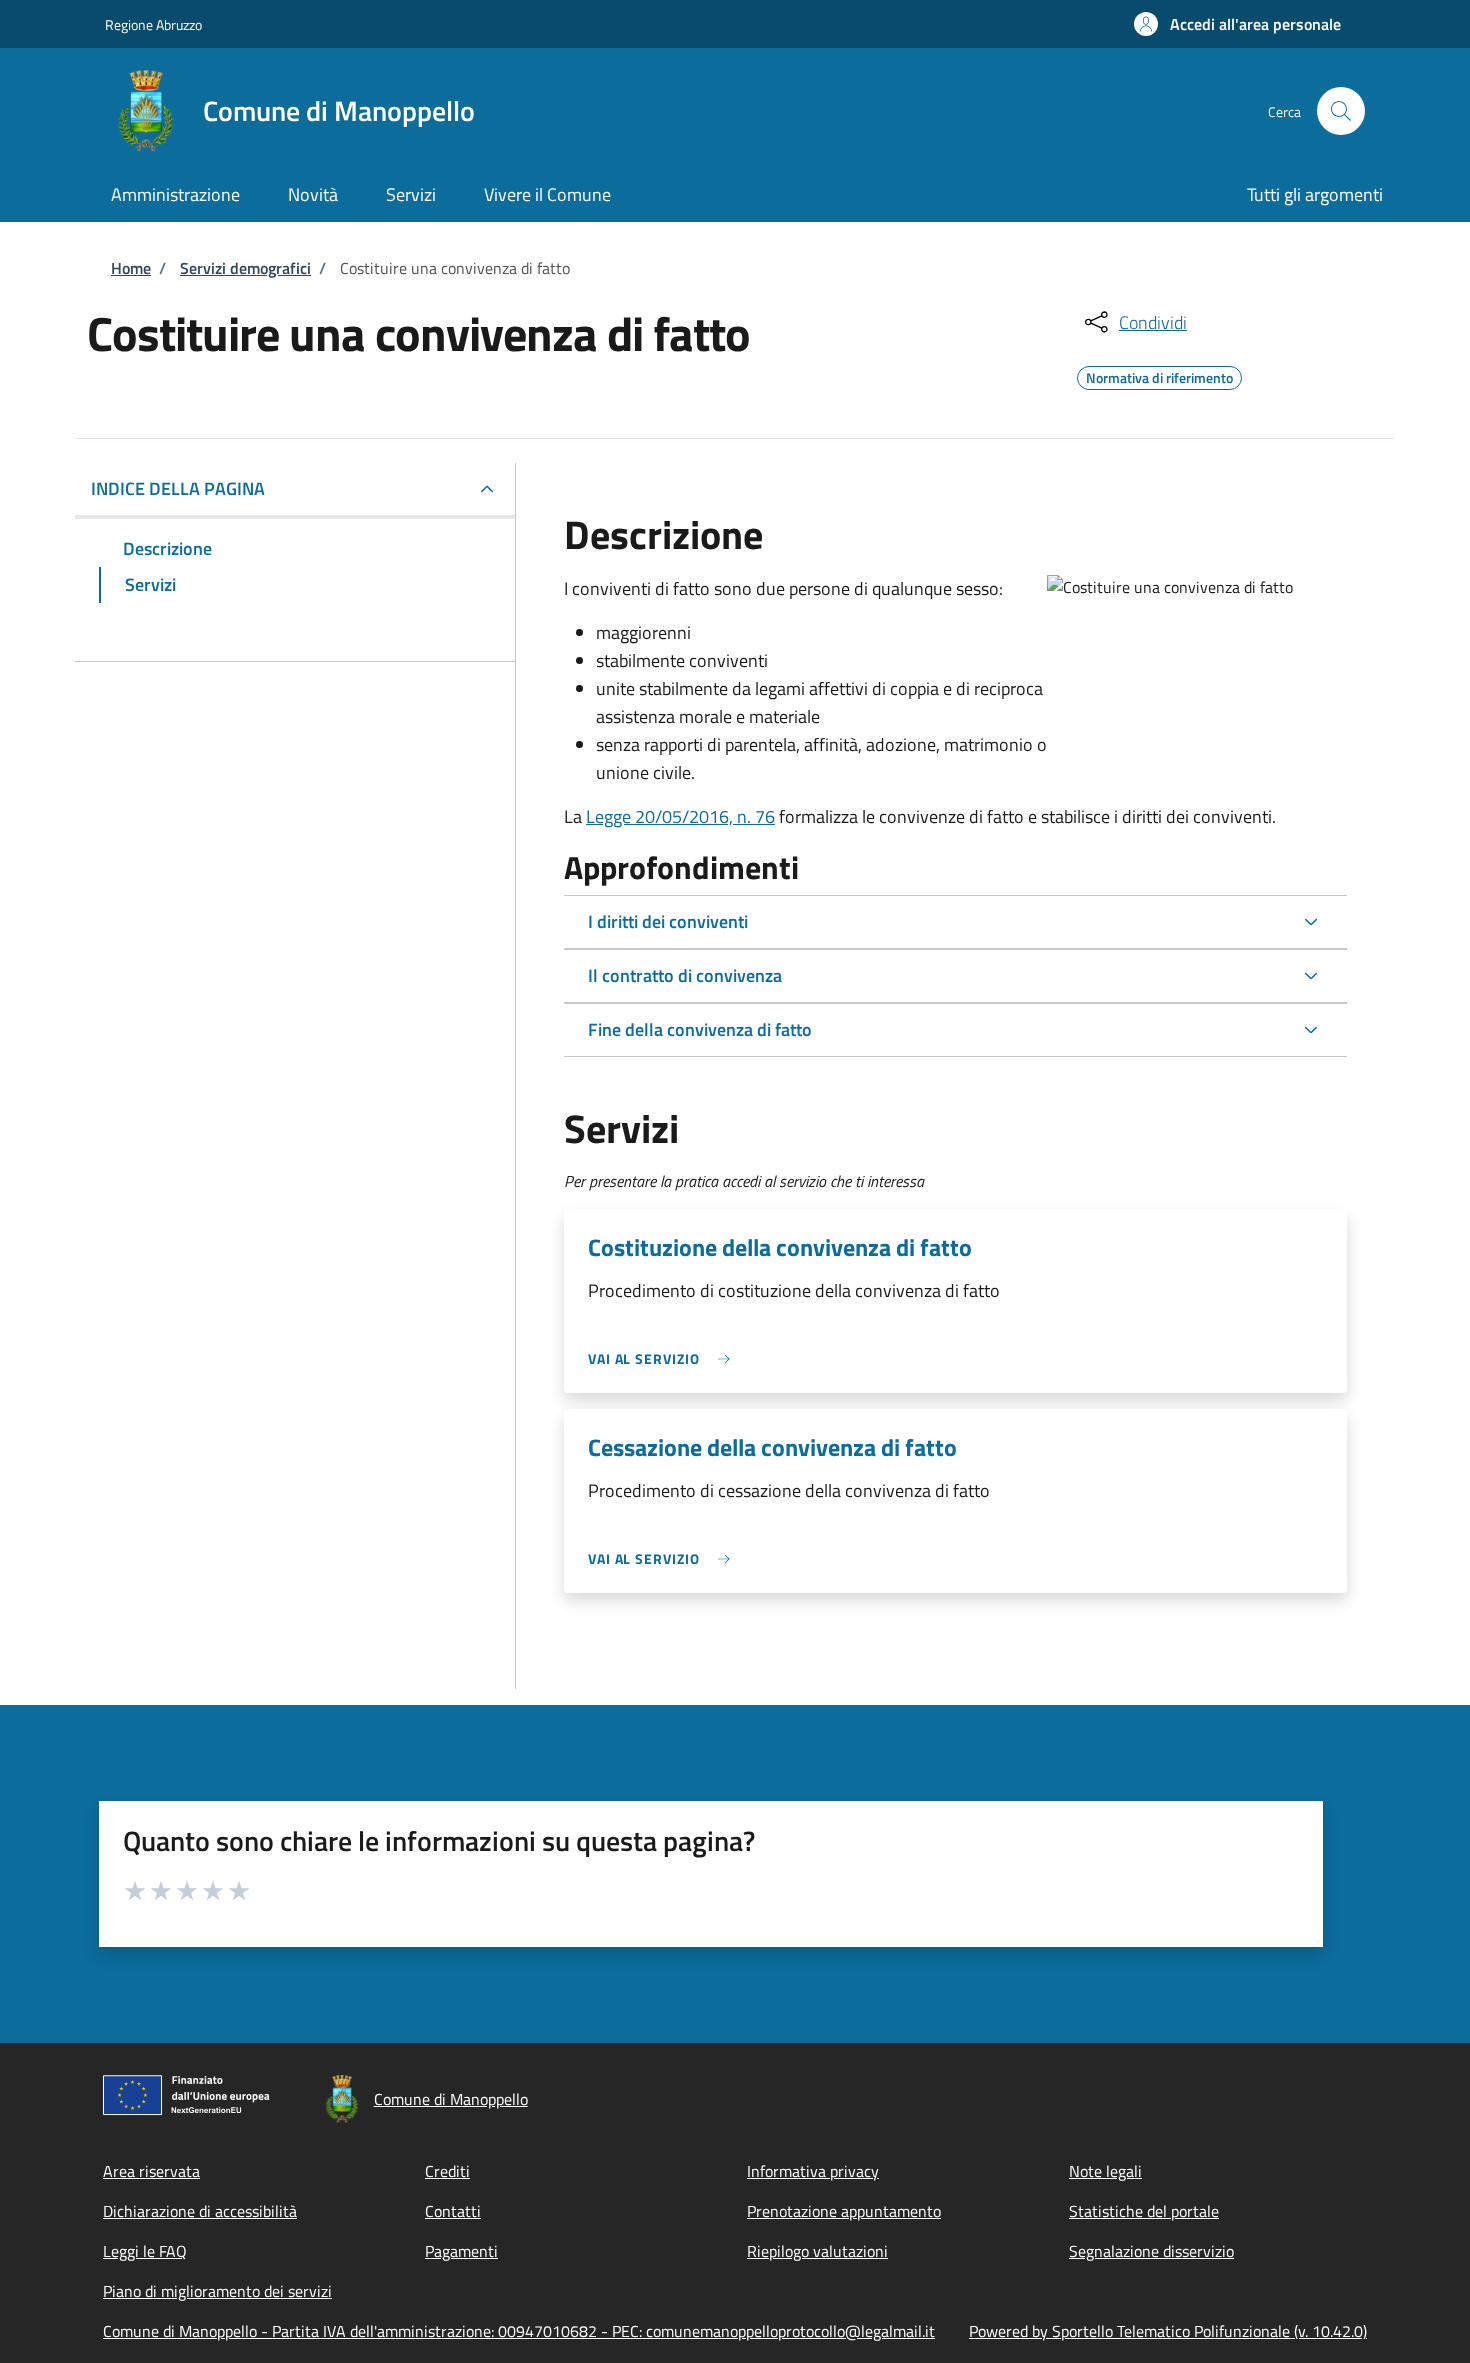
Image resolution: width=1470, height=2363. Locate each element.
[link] (664, 1358)
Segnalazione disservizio (1151, 2251)
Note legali (1105, 2171)
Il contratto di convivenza (685, 975)
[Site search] (1341, 111)
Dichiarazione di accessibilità (200, 2211)
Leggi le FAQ (145, 2251)
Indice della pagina (178, 488)
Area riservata (151, 2171)
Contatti (453, 2211)
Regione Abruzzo (153, 24)
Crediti (447, 2171)
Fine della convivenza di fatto (700, 1029)
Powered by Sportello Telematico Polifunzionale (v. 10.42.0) (1168, 2331)
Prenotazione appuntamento (844, 2211)
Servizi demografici (245, 268)
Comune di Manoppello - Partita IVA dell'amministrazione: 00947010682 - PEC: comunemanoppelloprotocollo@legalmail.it (519, 2331)
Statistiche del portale (1144, 2211)
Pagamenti (461, 2251)
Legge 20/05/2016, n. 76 (680, 816)
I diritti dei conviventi (668, 921)
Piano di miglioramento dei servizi (217, 2291)
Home (131, 268)
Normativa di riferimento (1159, 375)
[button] (1237, 24)
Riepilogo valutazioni (817, 2251)
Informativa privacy (813, 2171)
